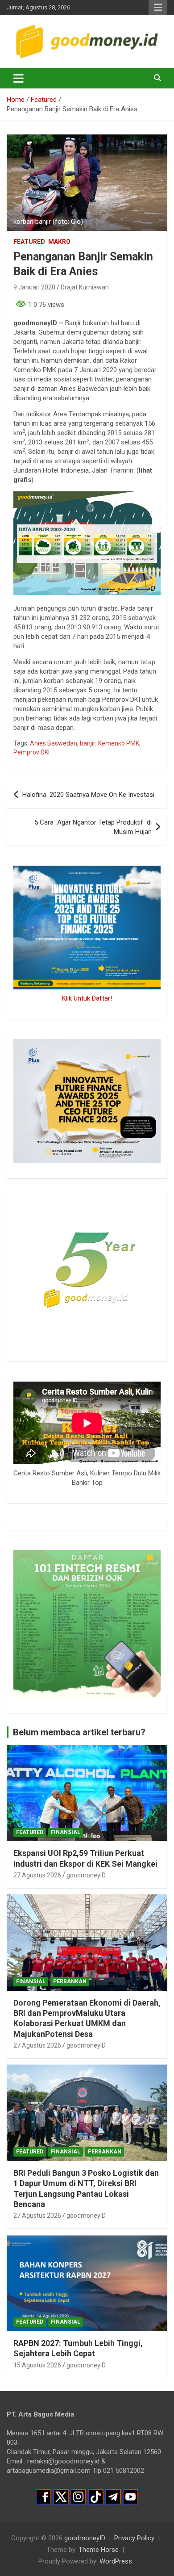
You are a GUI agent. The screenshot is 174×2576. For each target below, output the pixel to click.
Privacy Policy (134, 2538)
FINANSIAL (66, 1832)
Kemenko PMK (119, 743)
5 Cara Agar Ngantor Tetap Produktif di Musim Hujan (93, 827)
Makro (59, 242)
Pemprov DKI (31, 752)
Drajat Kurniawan (85, 287)
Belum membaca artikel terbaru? (79, 1732)
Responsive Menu (158, 8)
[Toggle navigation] (19, 78)
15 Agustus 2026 (37, 2365)
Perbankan (70, 1981)
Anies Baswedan (54, 743)
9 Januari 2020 (34, 287)
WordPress (116, 2561)
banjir (88, 743)
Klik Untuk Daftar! (87, 998)
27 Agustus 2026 (37, 1875)
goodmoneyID (86, 1875)
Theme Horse (99, 2550)
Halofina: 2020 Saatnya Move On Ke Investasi (88, 795)
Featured (29, 242)
